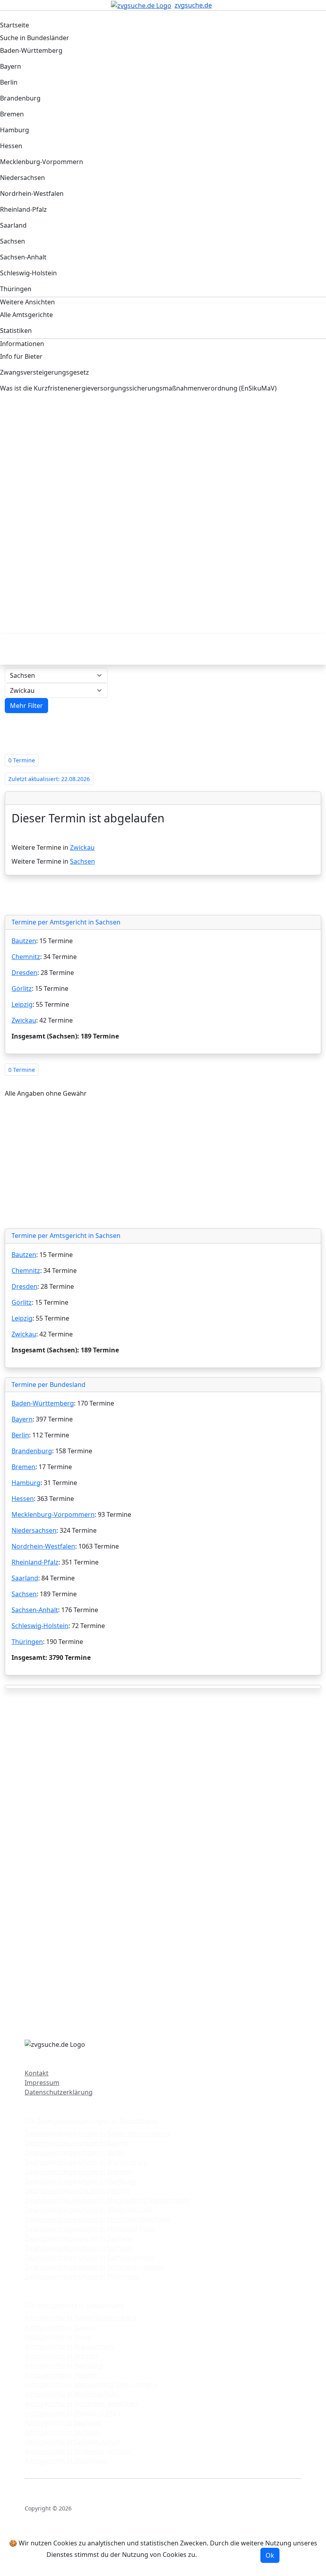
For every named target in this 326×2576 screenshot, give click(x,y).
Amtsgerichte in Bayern (60, 2327)
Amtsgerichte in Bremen (61, 2356)
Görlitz (22, 988)
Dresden (24, 973)
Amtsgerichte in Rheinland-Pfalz (73, 2413)
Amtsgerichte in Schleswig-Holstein (78, 2451)
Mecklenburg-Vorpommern (53, 1514)
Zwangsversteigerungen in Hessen (77, 2191)
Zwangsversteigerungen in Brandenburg (86, 2162)
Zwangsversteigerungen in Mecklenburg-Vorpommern (107, 2200)
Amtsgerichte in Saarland (63, 2423)
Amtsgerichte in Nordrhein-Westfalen (81, 2404)
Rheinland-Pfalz (35, 1562)
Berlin (20, 1435)
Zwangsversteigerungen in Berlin (75, 2152)
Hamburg (26, 1483)
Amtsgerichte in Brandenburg (70, 2346)
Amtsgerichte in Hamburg (64, 2365)
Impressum (42, 2083)
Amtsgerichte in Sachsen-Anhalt (73, 2442)
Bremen (23, 1467)
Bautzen (24, 941)
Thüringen (27, 1642)
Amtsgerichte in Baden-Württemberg (81, 2318)
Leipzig (22, 1004)
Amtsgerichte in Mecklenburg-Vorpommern (91, 2385)
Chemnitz (26, 957)
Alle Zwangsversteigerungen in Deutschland (91, 2121)
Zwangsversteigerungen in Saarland (79, 2238)
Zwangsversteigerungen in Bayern (76, 2143)
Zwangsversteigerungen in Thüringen (81, 2276)
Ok (270, 2555)
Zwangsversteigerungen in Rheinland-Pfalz (89, 2229)
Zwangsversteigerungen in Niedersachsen (88, 2210)
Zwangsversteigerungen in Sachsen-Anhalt (89, 2257)
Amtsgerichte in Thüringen (65, 2461)
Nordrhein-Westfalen (43, 1546)
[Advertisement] (163, 468)
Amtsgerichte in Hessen (60, 2375)
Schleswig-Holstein (40, 1626)
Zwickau (82, 847)
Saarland (25, 1578)
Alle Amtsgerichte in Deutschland (75, 2305)
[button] (26, 706)
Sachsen (82, 861)
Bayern (22, 1419)
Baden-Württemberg (43, 1403)
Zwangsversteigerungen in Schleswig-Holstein (94, 2267)
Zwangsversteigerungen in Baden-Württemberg (97, 2133)
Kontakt (37, 2073)
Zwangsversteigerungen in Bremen (78, 2172)
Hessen (23, 1499)
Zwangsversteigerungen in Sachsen (78, 2248)
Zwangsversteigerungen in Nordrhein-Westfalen (98, 2219)
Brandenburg (32, 1451)
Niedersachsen (34, 1530)
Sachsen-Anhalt (35, 1610)
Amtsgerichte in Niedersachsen (72, 2394)
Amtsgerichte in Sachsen (62, 2432)
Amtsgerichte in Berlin (58, 2337)
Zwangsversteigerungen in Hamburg (80, 2181)
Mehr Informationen (229, 2555)
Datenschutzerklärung (59, 2092)
